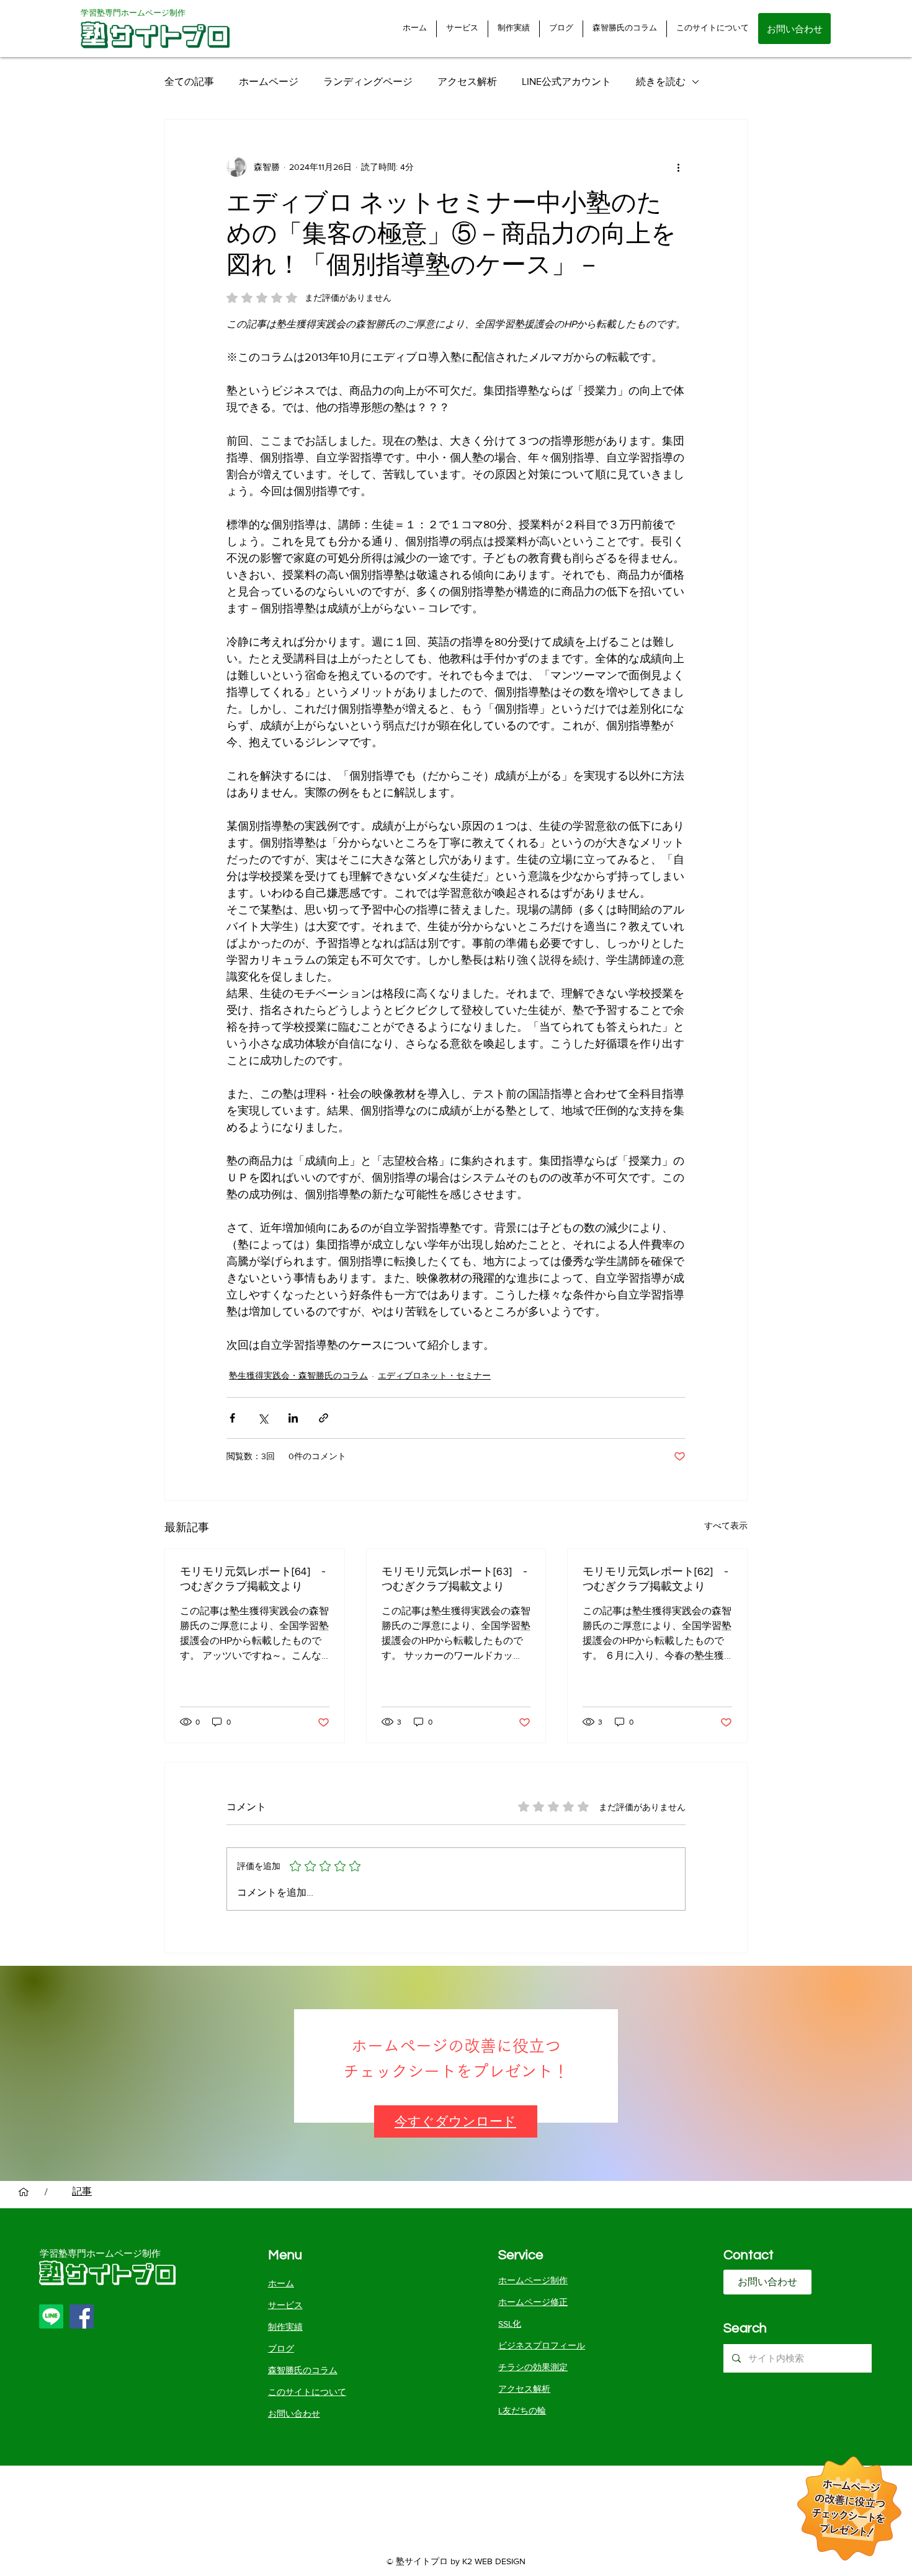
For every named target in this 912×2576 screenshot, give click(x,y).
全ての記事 (189, 82)
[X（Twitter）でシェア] (263, 1418)
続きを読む (661, 82)
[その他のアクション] (678, 167)
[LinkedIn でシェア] (293, 1418)
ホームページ (269, 82)
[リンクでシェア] (324, 1418)
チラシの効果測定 (533, 2367)
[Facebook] (82, 2316)
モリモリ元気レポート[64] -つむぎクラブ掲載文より (253, 1579)
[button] (455, 2122)
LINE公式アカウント (566, 82)
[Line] (51, 2316)
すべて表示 (726, 1526)
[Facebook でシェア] (232, 1418)
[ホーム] (24, 2192)
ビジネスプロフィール (542, 2345)
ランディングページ (368, 82)
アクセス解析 (467, 82)
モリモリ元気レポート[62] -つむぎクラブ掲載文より (655, 1579)
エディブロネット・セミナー (434, 1375)
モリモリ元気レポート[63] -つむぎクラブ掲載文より (454, 1579)
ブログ (281, 2348)
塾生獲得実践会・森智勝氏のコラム (298, 1375)
